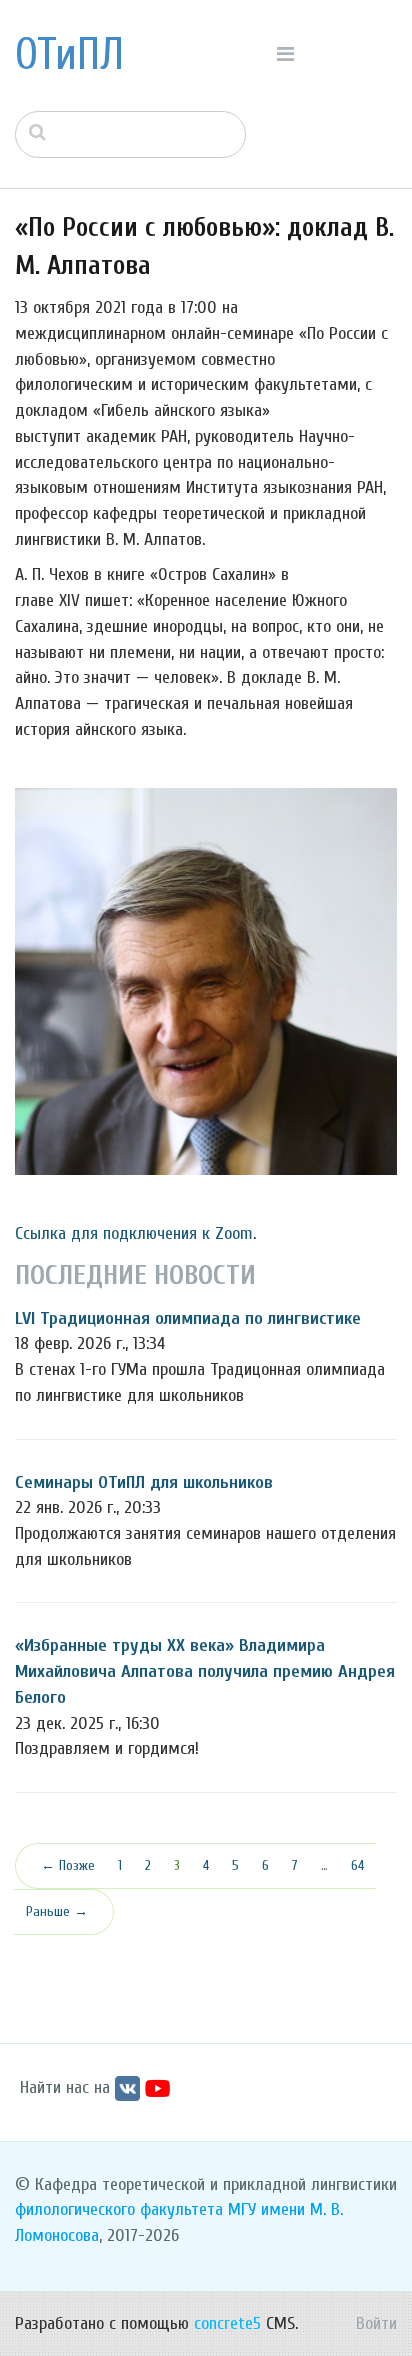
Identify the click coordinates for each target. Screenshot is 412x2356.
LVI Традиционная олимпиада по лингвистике (188, 1318)
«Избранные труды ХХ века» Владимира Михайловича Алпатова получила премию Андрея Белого (205, 1671)
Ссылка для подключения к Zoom (134, 1233)
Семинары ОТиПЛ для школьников (144, 1482)
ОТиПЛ (69, 55)
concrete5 (227, 2323)
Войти (376, 2323)
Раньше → (57, 1911)
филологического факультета (119, 2209)
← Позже (68, 1865)
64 (357, 1865)
